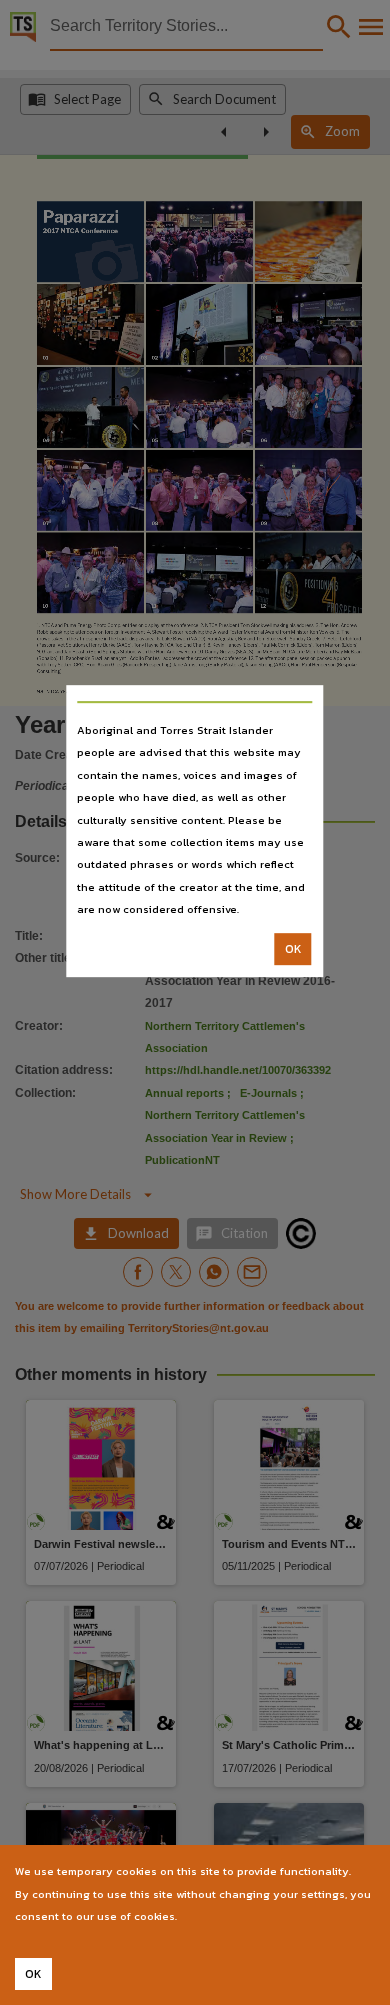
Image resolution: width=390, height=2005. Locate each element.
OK (293, 949)
